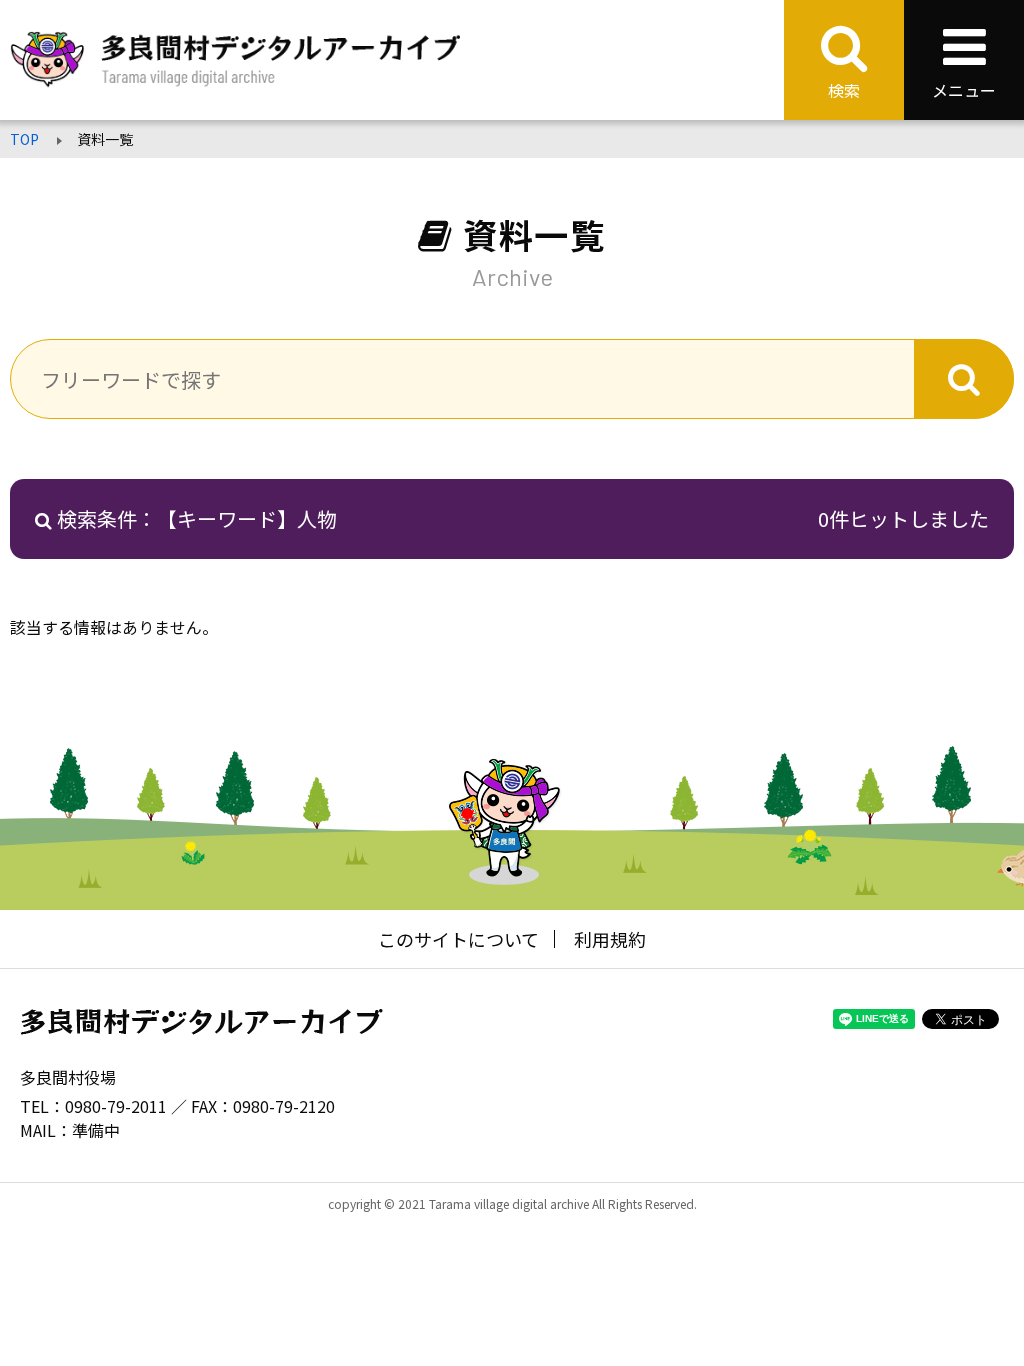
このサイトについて (458, 939)
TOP (24, 139)
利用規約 (610, 939)
